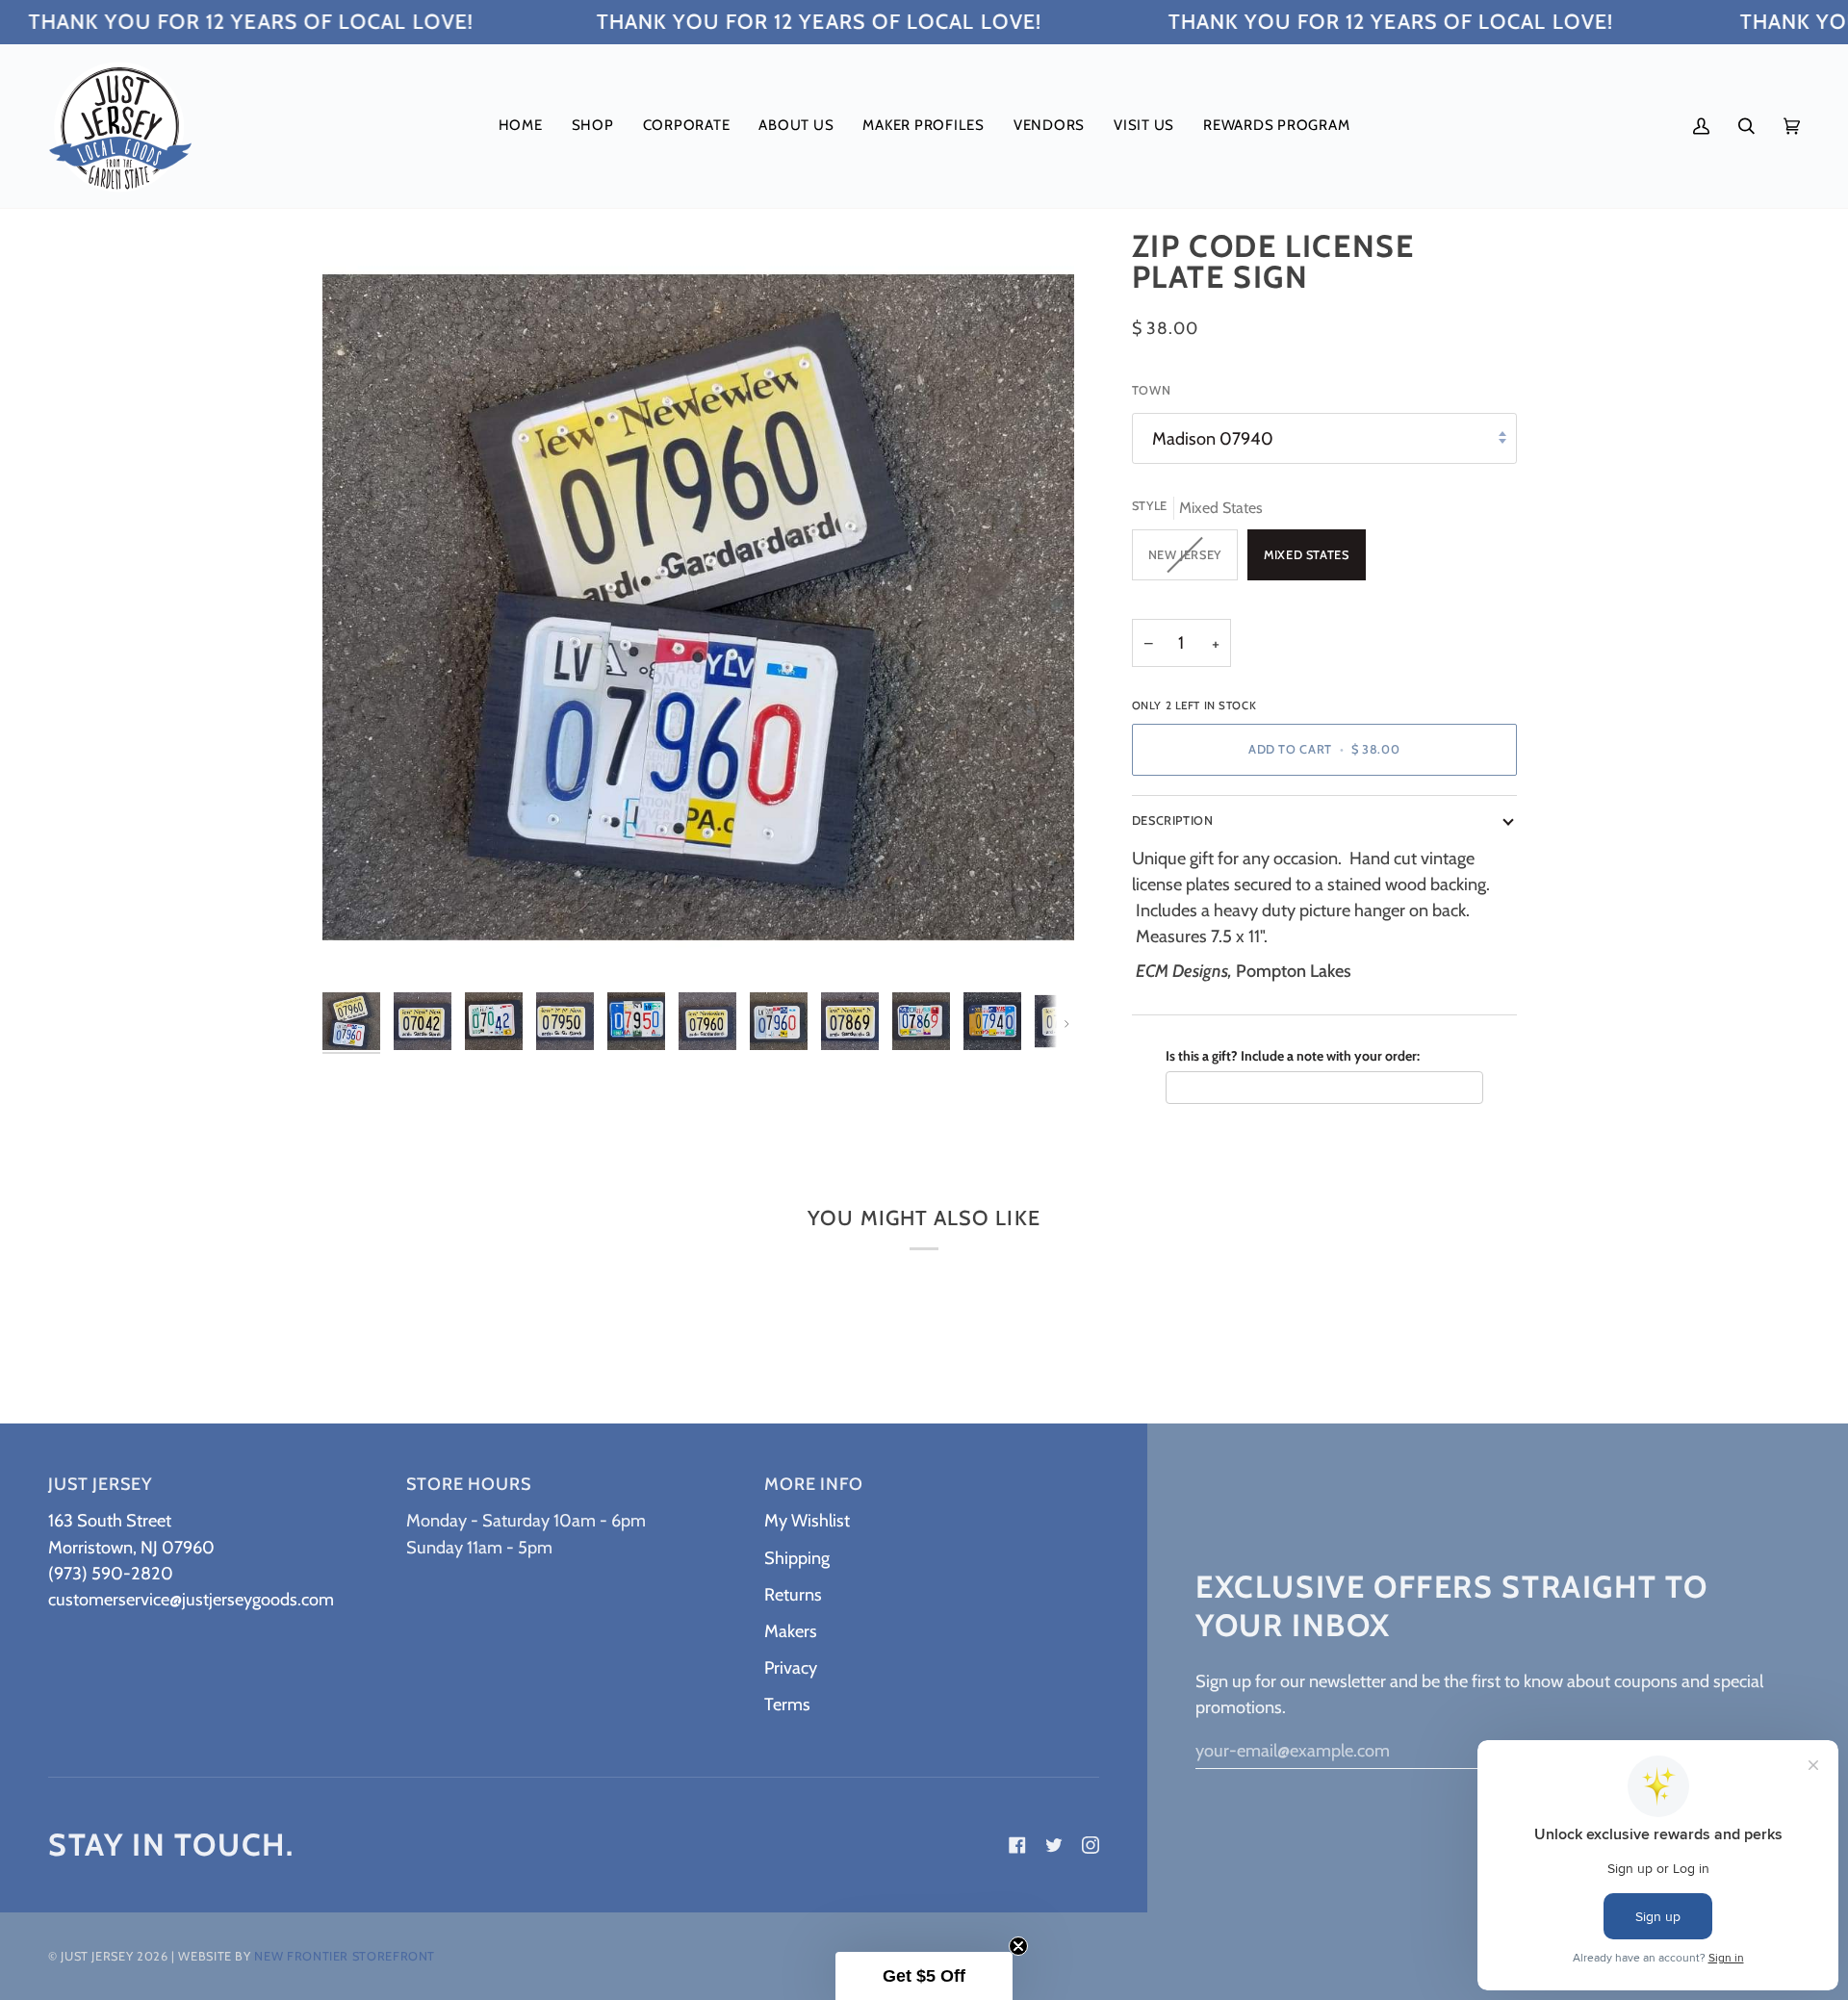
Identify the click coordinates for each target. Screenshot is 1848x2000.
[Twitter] (1054, 1845)
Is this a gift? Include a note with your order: (1293, 1056)
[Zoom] (359, 947)
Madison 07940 (1213, 438)
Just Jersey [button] (100, 1484)
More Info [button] (814, 1484)
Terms (787, 1704)
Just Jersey (97, 1956)
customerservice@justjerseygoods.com (191, 1599)
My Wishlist (807, 1520)
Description (1173, 821)
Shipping (797, 1558)
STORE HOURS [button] (469, 1484)
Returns (793, 1594)
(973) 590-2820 (111, 1573)
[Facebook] (1017, 1845)
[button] (593, 126)
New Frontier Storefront (345, 1956)
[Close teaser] (1018, 1946)
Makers (791, 1631)
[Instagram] (1091, 1845)
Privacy (791, 1667)
